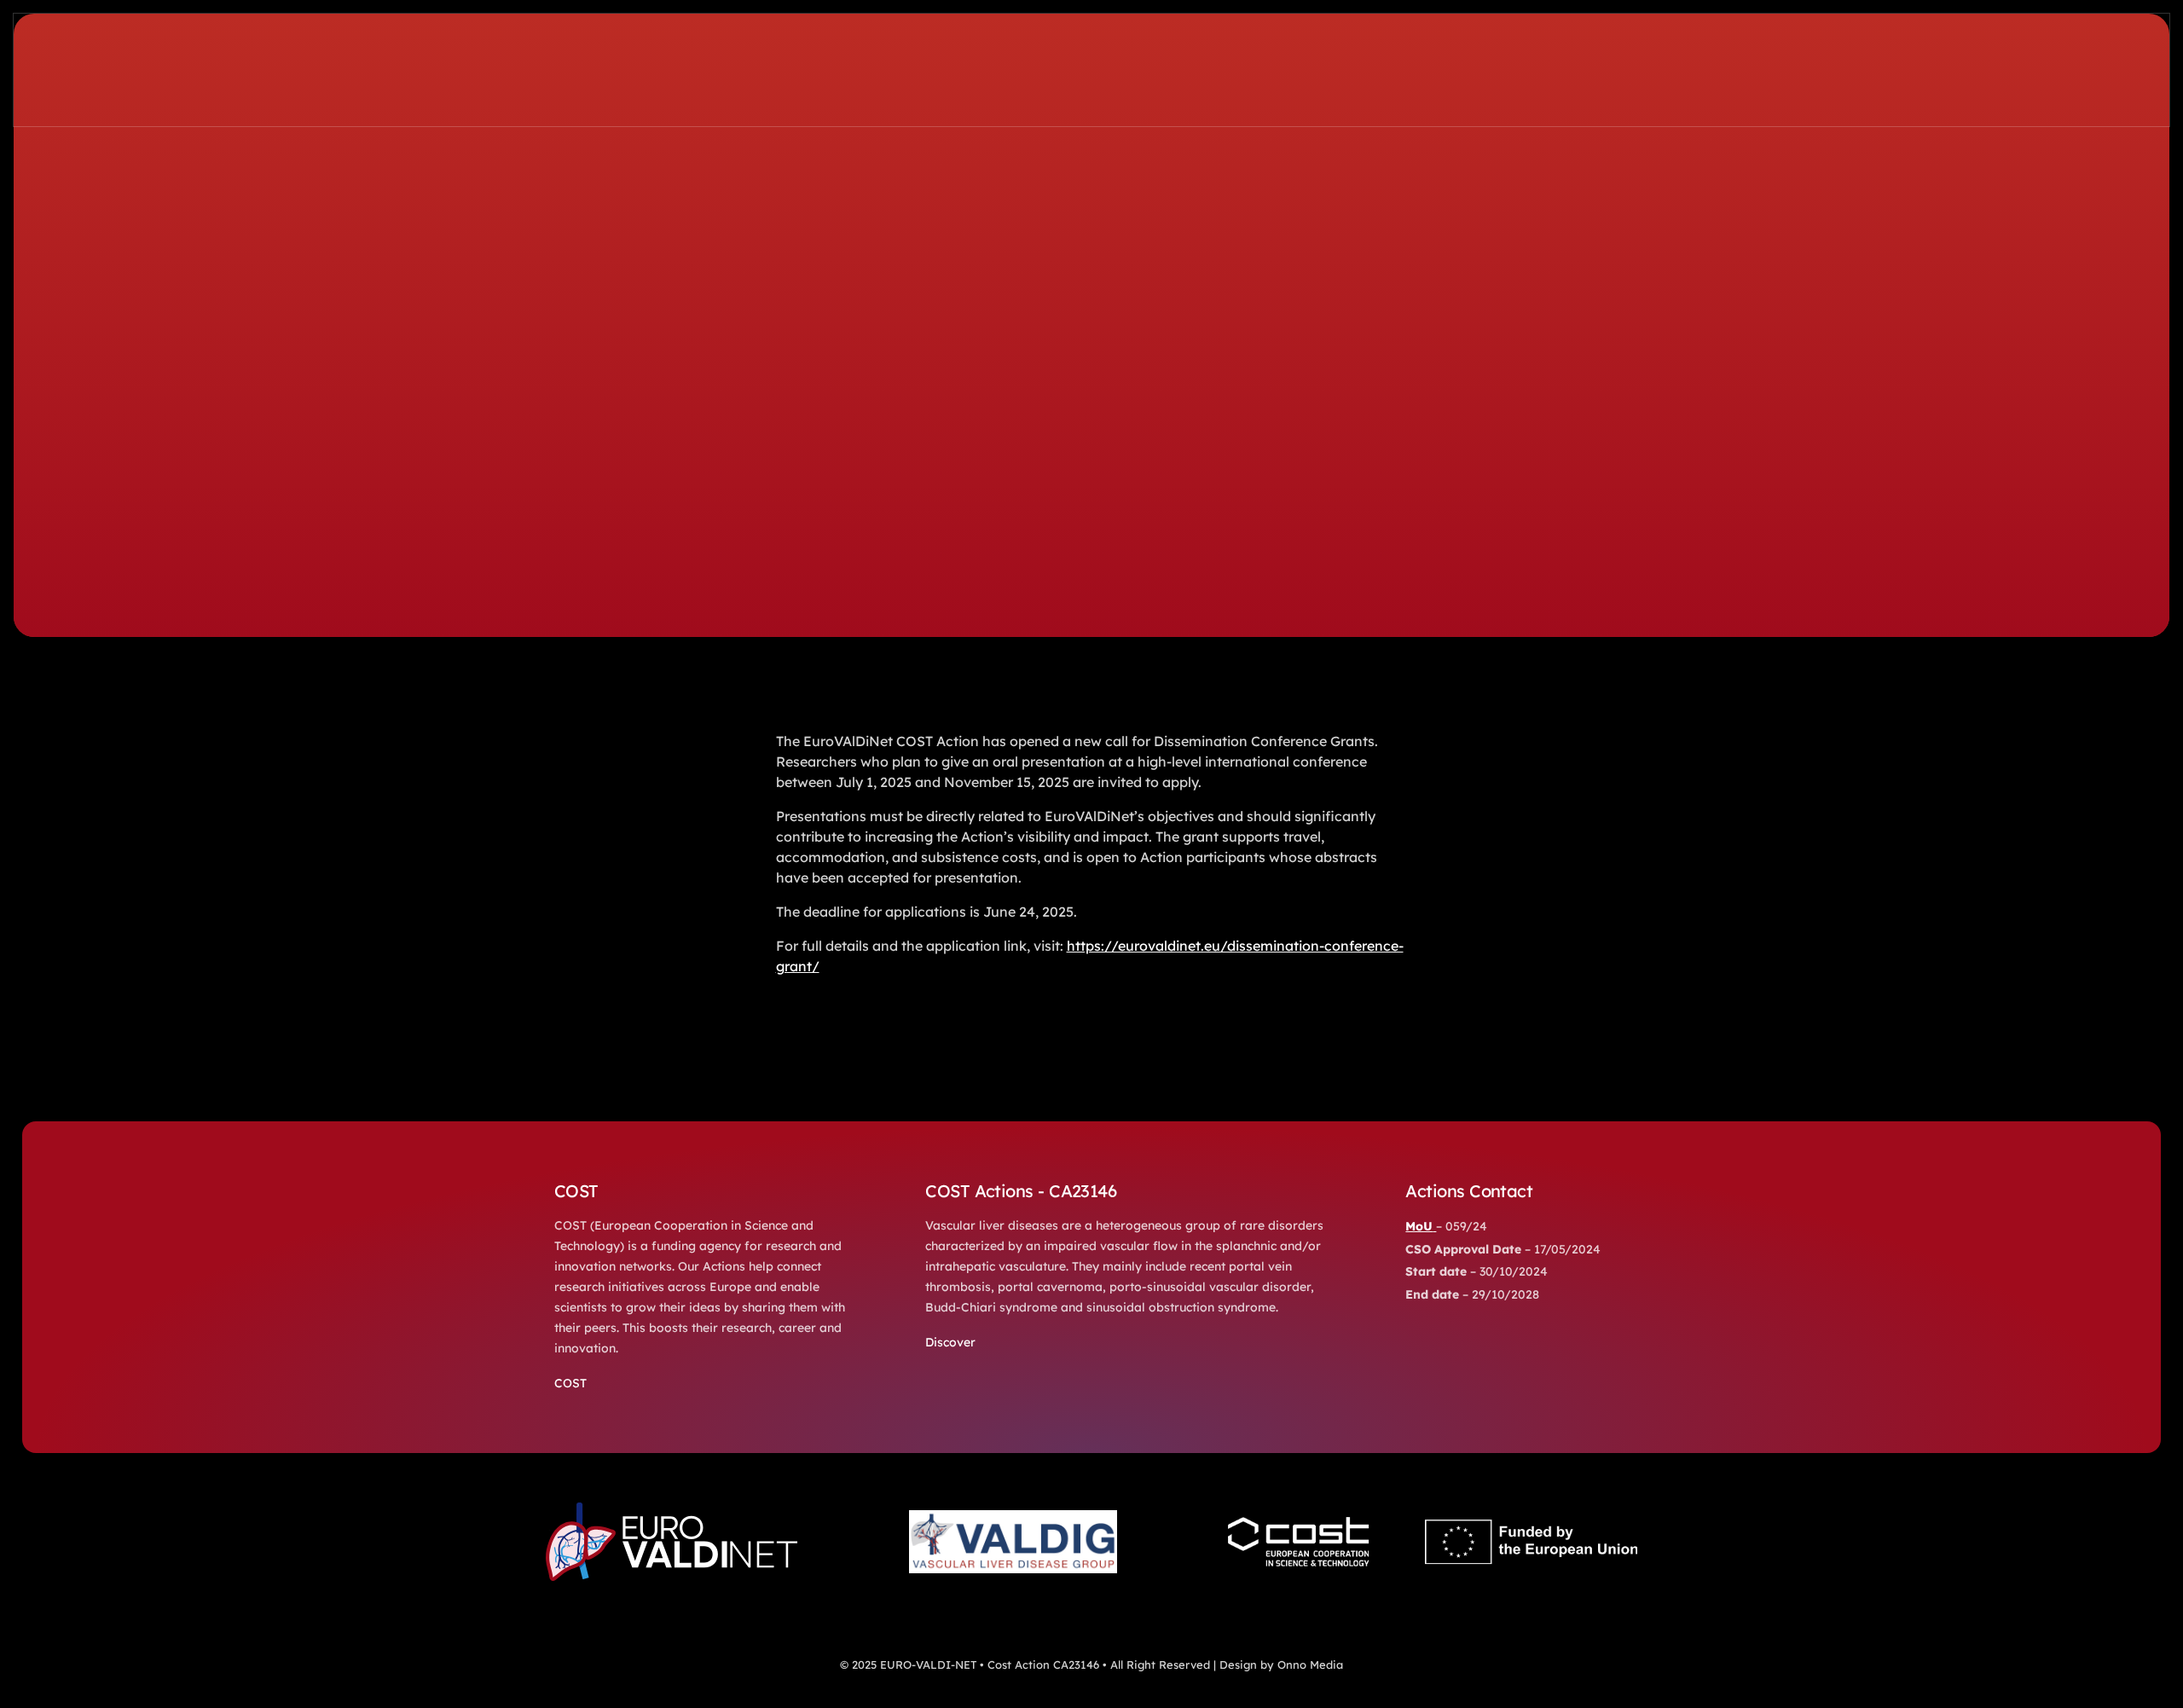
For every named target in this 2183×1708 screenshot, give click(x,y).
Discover (950, 1342)
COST (570, 1383)
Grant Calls (746, 541)
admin (575, 541)
